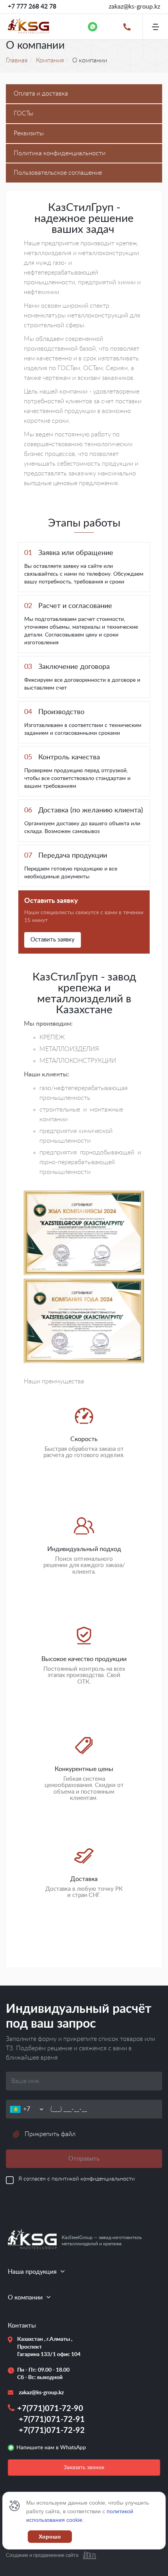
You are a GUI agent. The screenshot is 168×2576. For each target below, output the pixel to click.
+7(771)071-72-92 (52, 2431)
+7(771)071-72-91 (52, 2420)
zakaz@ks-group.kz (134, 7)
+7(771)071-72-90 (50, 2409)
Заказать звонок (84, 2468)
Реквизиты (29, 133)
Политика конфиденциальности (60, 153)
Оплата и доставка (41, 94)
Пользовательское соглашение (58, 173)
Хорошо (50, 2537)
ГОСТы (23, 113)
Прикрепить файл (50, 2134)
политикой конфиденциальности (93, 2179)
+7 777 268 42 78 (32, 7)
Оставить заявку (53, 940)
